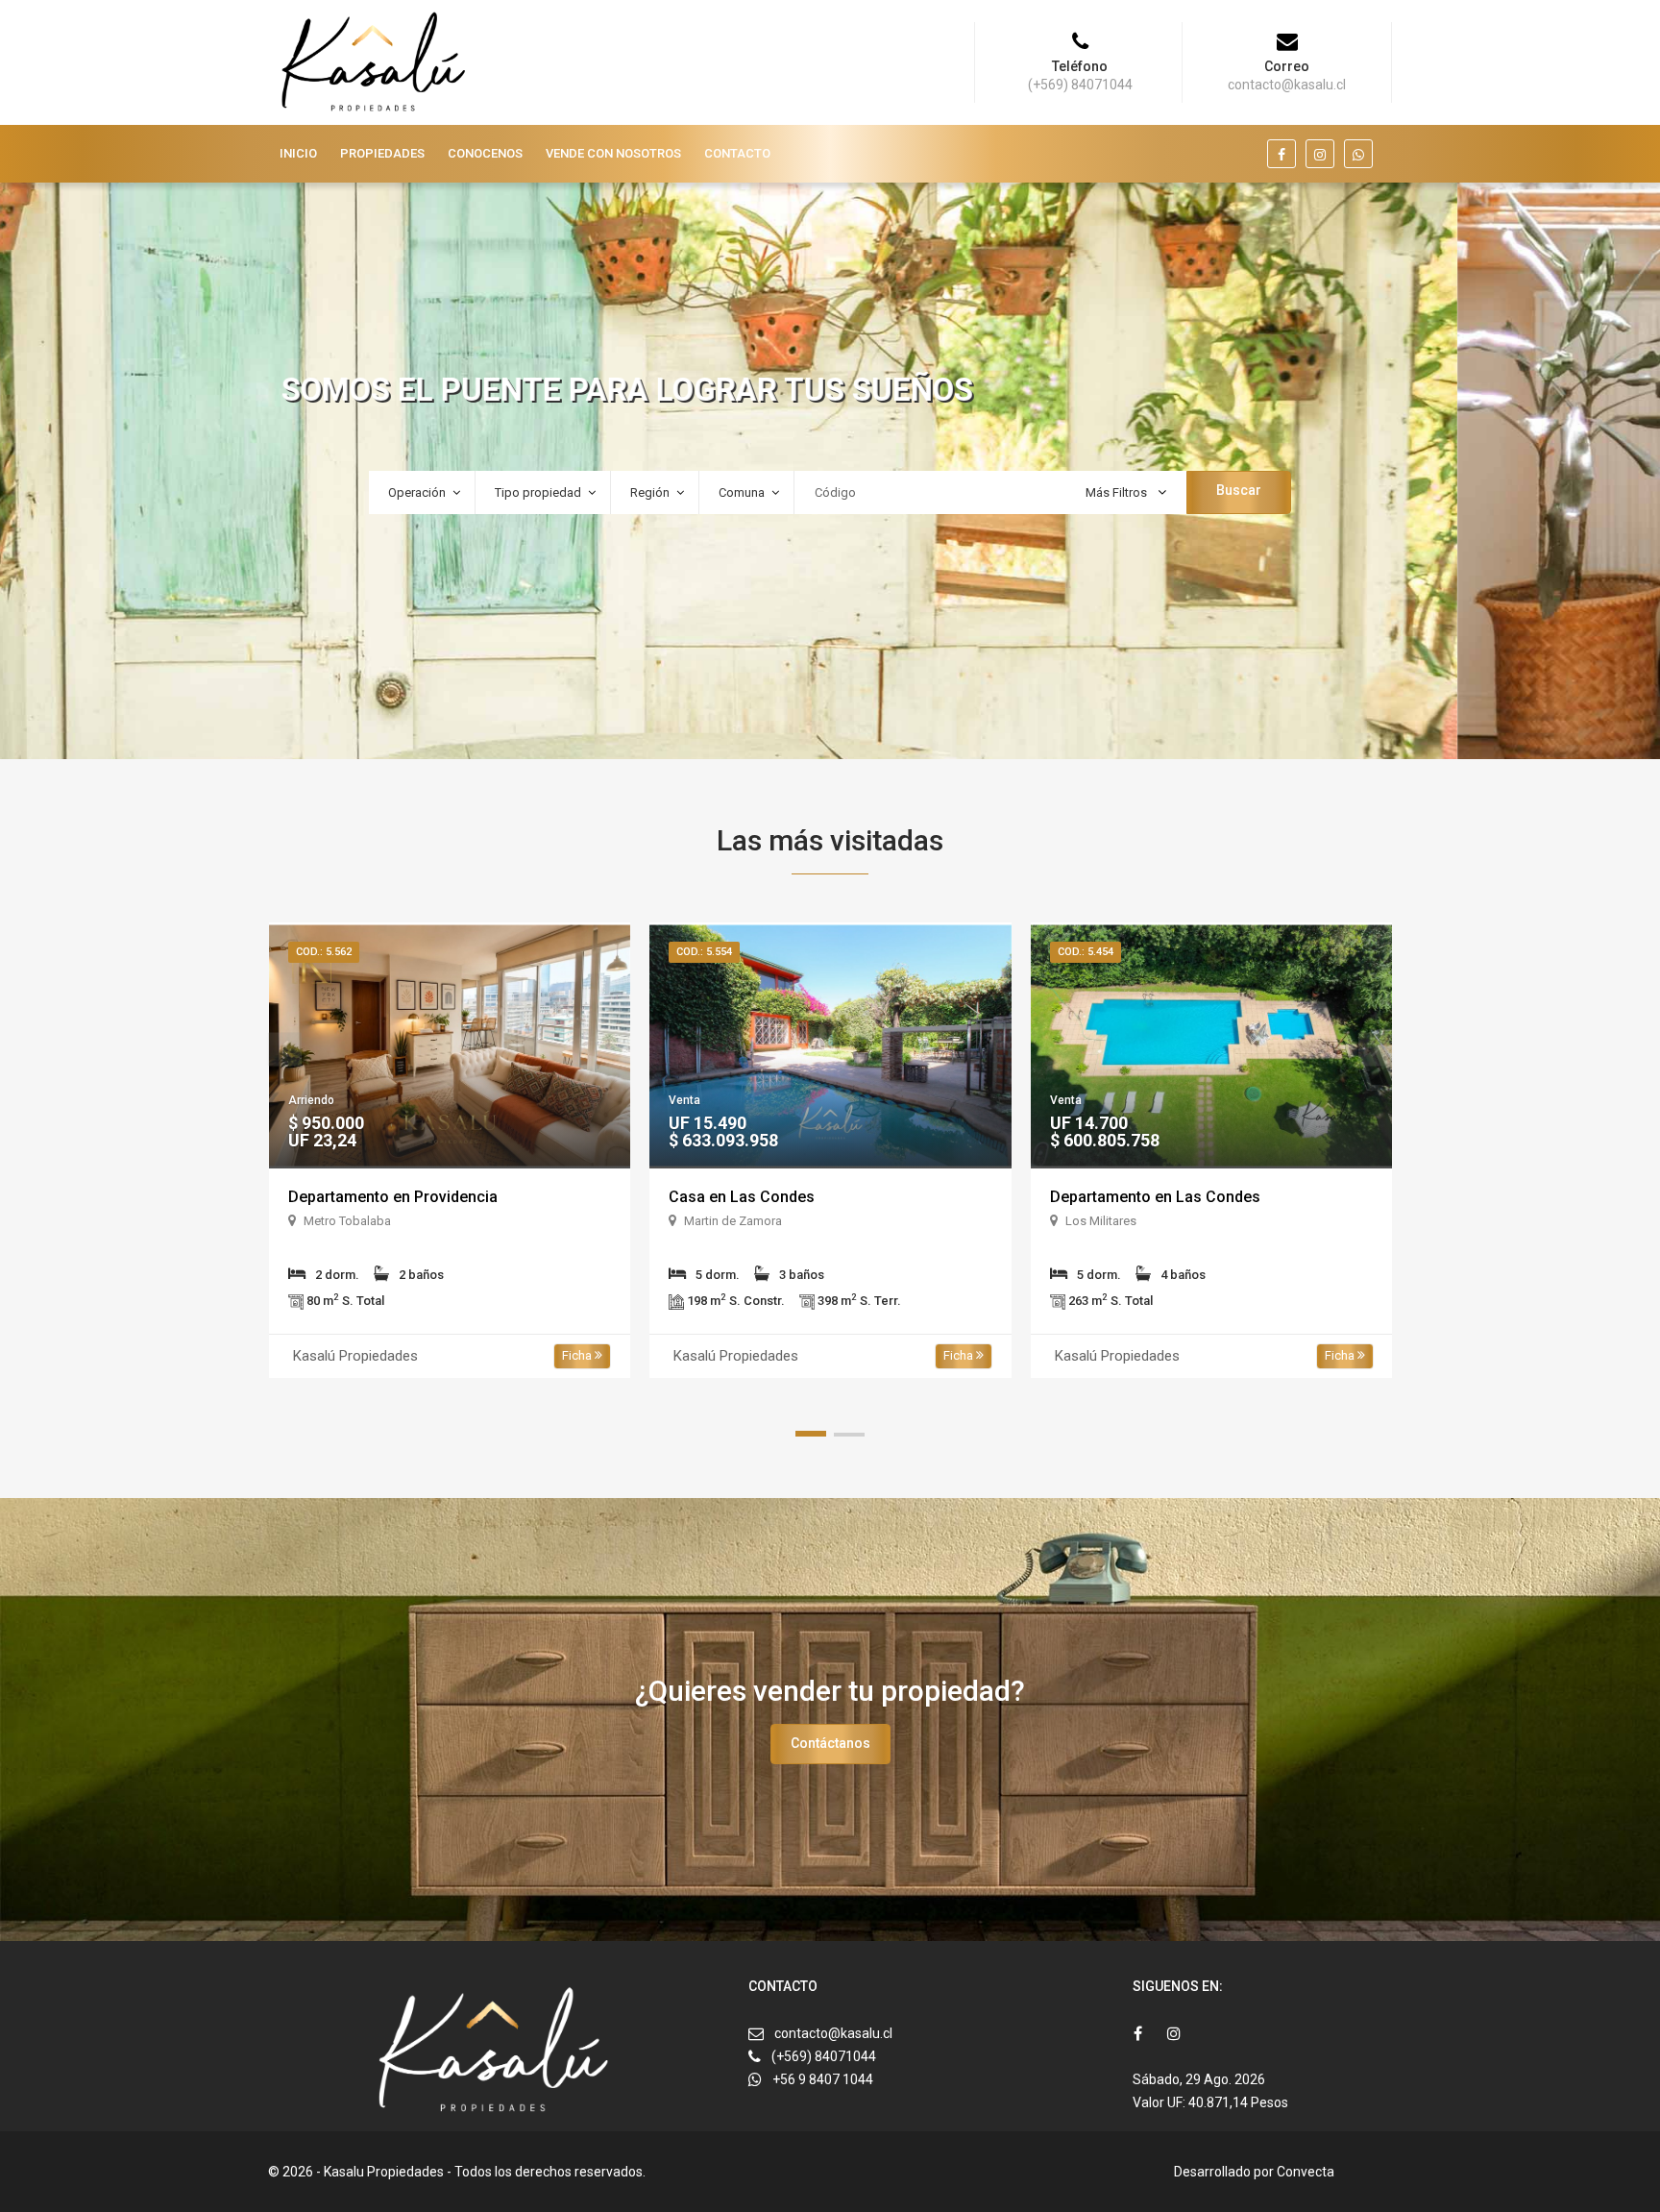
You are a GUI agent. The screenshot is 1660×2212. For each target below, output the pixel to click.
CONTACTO (737, 153)
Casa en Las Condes (360, 1197)
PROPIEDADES (382, 153)
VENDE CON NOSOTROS (613, 153)
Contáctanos (830, 1743)
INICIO (298, 153)
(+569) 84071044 (824, 2056)
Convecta (1306, 2172)
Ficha (578, 1355)
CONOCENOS (485, 153)
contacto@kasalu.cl (833, 2033)
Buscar (1239, 490)
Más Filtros (1118, 492)
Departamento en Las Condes (774, 1197)
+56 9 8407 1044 (823, 2079)
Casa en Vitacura (1110, 1197)
